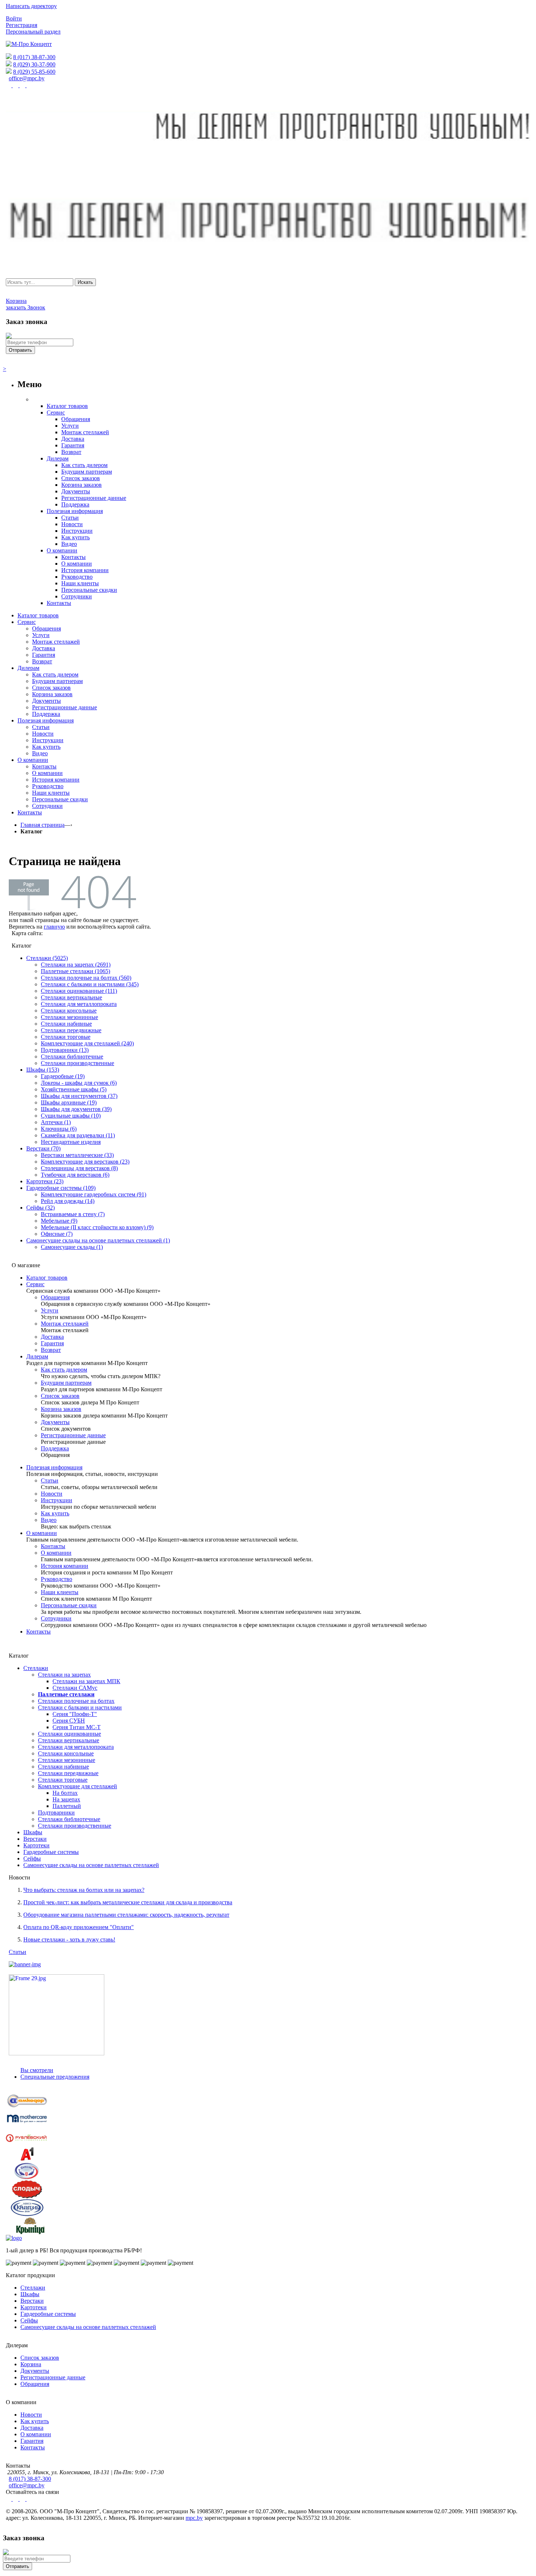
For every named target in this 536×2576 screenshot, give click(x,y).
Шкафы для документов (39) (76, 1109)
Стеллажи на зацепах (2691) (76, 965)
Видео (49, 1520)
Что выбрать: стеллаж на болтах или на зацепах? (84, 1890)
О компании (42, 1533)
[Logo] (14, 2238)
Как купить (55, 1513)
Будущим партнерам (66, 1383)
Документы (55, 1422)
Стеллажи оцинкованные (69, 1734)
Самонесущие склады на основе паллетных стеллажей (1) (98, 1240)
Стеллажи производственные (77, 1063)
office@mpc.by (27, 78)
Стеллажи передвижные (71, 1030)
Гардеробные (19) (63, 1076)
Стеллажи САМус (75, 1688)
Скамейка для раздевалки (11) (78, 1135)
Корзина (31, 2364)
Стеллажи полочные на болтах (76, 1701)
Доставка (52, 1337)
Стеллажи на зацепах (64, 1675)
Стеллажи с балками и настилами (80, 1707)
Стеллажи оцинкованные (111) (79, 991)
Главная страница (42, 825)
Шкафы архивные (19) (69, 1102)
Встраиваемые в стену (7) (73, 1214)
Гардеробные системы (51, 1852)
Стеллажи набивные (66, 1024)
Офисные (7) (57, 1234)
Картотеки (36, 1845)
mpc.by (194, 2518)
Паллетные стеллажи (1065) (75, 971)
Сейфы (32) (40, 1208)
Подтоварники (56, 1813)
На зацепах (66, 1799)
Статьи (50, 1480)
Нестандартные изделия (71, 1142)
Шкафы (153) (43, 1070)
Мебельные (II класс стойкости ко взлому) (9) (97, 1227)
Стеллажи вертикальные (71, 997)
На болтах (65, 1793)
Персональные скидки (69, 1605)
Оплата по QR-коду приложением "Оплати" (79, 1927)
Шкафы (33, 1832)
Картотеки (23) (45, 1181)
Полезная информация (54, 1467)
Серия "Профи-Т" (75, 1714)
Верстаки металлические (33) (77, 1155)
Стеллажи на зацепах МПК (86, 1681)
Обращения (55, 1297)
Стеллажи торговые (66, 1037)
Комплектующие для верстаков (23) (85, 1162)
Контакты (53, 1546)
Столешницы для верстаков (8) (79, 1168)
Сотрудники (56, 1618)
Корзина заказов (61, 1409)
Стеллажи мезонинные (69, 1017)
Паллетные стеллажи (66, 1694)
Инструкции (57, 1500)
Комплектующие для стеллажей (77, 1786)
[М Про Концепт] (29, 44)
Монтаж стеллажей (65, 1324)
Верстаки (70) (43, 1148)
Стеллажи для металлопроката (79, 1004)
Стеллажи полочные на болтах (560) (86, 978)
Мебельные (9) (59, 1221)
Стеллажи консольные (69, 1011)
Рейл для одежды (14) (68, 1201)
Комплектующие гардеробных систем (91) (94, 1194)
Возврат (51, 1350)
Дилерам (37, 1356)
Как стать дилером (64, 1370)
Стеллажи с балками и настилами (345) (90, 984)
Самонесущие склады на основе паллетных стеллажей (91, 1865)
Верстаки (35, 1839)
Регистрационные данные (73, 1435)
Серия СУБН (69, 1721)
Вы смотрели (37, 2070)
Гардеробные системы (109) (61, 1188)
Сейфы (32, 1858)
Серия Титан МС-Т (77, 1727)
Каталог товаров (47, 1278)
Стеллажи (36, 1668)
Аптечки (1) (56, 1122)
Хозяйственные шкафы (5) (74, 1089)
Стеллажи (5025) (47, 958)
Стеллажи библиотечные (72, 1056)
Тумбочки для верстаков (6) (75, 1175)
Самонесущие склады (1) (72, 1247)
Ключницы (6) (59, 1129)
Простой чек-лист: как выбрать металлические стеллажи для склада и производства (128, 1902)
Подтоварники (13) (65, 1050)
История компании (65, 1566)
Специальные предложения (55, 2077)
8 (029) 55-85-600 (34, 72)
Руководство (57, 1579)
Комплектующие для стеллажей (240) (87, 1043)
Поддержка (55, 1448)
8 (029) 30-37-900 (34, 64)
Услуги (50, 1310)
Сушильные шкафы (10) (71, 1116)
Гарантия (52, 1343)
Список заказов (60, 1396)
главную (54, 927)
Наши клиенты (60, 1592)
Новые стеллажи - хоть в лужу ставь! (69, 1939)
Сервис (35, 1284)
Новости (52, 1494)
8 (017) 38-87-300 (34, 57)
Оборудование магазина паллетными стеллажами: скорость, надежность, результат (126, 1915)
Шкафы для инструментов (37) (79, 1096)
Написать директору (31, 6)
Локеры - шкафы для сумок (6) (79, 1083)
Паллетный (67, 1806)
